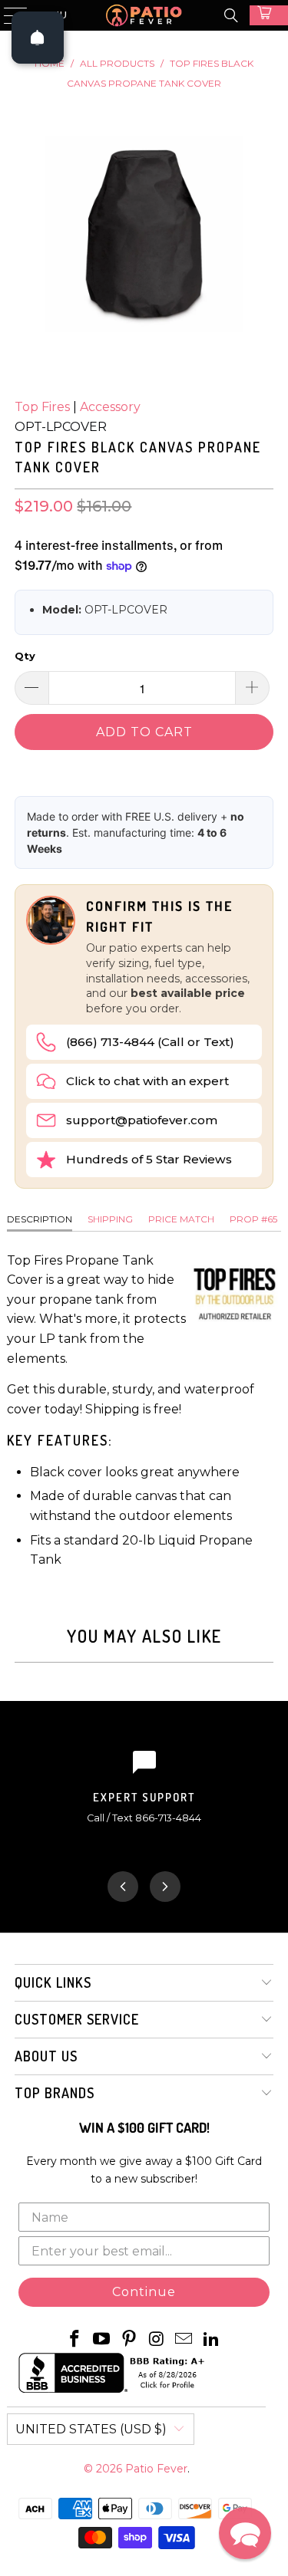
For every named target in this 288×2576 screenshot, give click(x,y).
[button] (245, 2533)
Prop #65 (253, 1219)
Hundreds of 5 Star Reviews (149, 1159)
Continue (144, 2292)
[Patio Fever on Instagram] (157, 2340)
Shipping (110, 1219)
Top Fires (42, 407)
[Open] (38, 38)
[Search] (231, 15)
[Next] (165, 1887)
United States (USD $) (91, 2429)
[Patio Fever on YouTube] (102, 2340)
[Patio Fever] (144, 15)
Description (40, 1219)
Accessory (110, 407)
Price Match (181, 1219)
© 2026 (104, 2469)
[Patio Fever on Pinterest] (130, 2340)
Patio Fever (156, 2469)
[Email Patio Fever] (184, 2340)
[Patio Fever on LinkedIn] (212, 2340)
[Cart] (269, 15)
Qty (25, 656)
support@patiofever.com (142, 1120)
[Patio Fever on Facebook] (74, 2340)
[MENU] (8, 15)
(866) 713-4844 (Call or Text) (150, 1042)
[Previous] (123, 1887)
